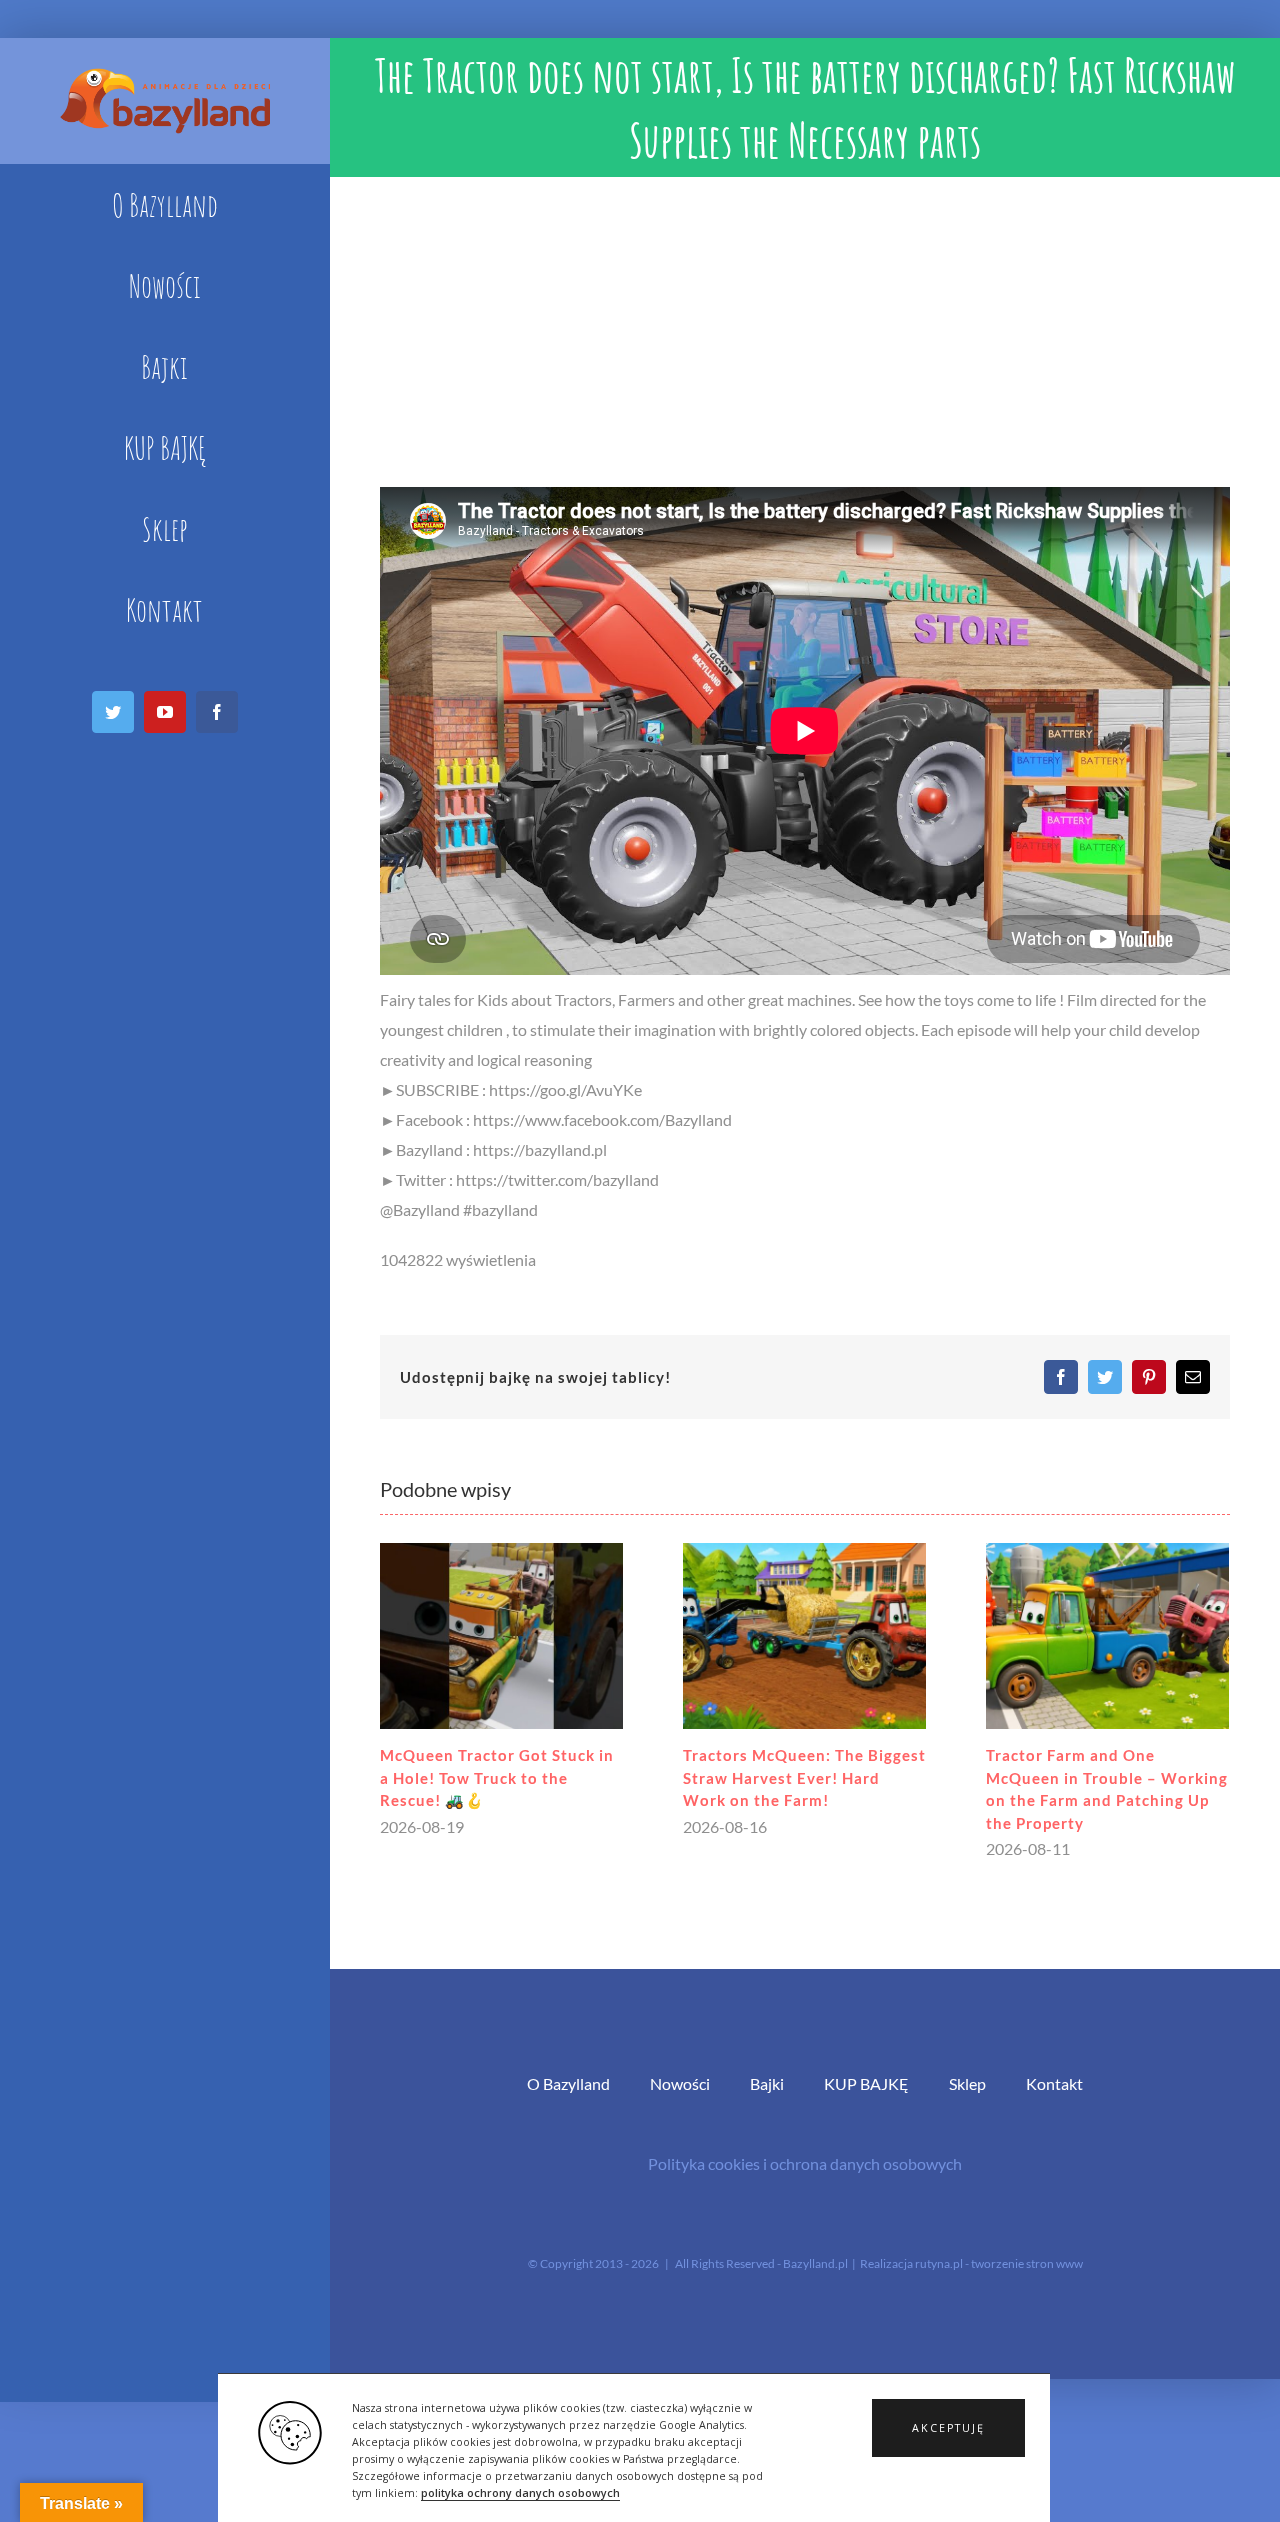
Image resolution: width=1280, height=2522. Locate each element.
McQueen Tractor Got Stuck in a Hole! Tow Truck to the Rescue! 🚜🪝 (497, 1777)
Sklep (967, 2083)
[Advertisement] (805, 327)
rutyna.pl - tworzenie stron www (999, 2263)
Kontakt (1054, 2083)
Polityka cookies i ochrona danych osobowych (805, 2163)
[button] (948, 2428)
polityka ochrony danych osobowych (520, 2493)
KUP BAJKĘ (866, 2083)
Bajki (767, 2083)
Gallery (501, 1636)
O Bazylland (568, 2083)
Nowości (680, 2083)
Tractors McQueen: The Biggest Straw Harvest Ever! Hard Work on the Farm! (804, 1777)
